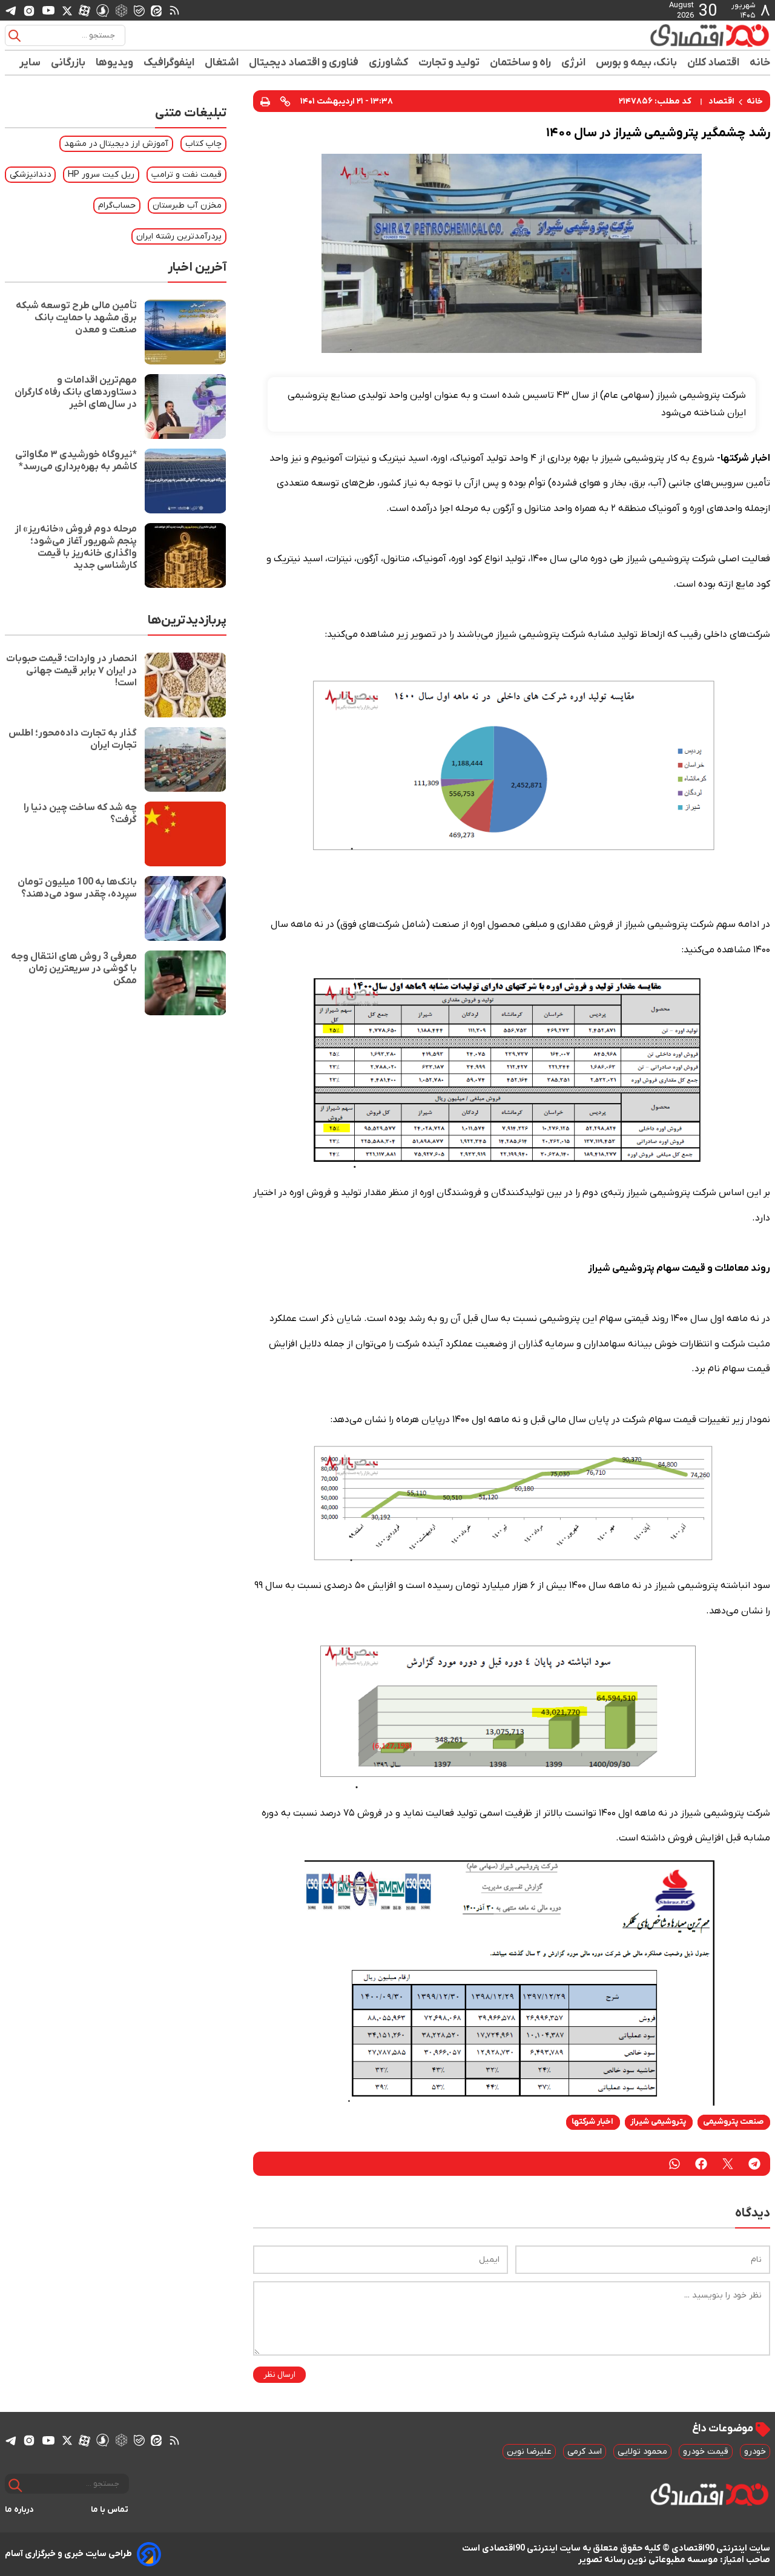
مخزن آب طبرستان (187, 206)
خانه (760, 63)
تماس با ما (110, 2510)
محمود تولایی (642, 2452)
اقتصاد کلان (714, 63)
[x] (67, 10)
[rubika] (121, 10)
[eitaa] (156, 10)
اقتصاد (721, 101)
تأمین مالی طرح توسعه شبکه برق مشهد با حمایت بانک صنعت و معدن (76, 318)
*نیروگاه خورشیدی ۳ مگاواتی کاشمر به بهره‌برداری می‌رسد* (76, 461)
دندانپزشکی (30, 175)
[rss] (174, 10)
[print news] (265, 101)
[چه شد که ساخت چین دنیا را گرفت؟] (185, 834)
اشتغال (222, 63)
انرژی (574, 63)
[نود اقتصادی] (674, 35)
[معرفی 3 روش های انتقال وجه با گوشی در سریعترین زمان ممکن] (185, 983)
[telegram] (11, 11)
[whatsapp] (674, 2164)
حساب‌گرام (117, 206)
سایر (30, 63)
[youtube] (48, 10)
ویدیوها (115, 63)
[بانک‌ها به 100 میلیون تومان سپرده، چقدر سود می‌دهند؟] (185, 908)
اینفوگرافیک (169, 63)
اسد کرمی (585, 2452)
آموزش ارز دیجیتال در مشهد (116, 144)
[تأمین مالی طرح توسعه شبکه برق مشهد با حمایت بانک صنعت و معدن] (185, 332)
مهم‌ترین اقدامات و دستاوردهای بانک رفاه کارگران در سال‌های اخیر (76, 392)
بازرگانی (68, 63)
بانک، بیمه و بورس (637, 63)
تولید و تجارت (449, 63)
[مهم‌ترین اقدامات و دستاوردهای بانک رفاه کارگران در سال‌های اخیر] (185, 407)
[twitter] (728, 2164)
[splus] (103, 10)
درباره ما (19, 2510)
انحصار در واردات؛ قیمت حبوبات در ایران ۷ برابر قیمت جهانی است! (71, 671)
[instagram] (29, 10)
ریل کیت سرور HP (101, 175)
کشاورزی (389, 63)
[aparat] (84, 10)
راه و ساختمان (521, 63)
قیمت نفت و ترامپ (186, 175)
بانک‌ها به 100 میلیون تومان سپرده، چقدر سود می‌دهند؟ (77, 888)
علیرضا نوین (529, 2452)
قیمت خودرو (706, 2452)
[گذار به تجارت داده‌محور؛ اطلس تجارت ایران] (185, 759)
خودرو (755, 2452)
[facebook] (701, 2164)
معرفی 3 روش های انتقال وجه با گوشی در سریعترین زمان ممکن (74, 969)
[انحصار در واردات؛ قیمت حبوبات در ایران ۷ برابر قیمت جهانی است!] (185, 685)
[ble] (139, 10)
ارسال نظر (279, 2375)
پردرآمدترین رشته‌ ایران (179, 236)
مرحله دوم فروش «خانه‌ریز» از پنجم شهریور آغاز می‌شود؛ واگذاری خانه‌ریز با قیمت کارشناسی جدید (76, 547)
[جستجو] (15, 36)
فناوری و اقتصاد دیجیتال (304, 63)
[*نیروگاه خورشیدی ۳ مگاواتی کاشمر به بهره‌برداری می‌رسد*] (185, 481)
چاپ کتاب (203, 144)
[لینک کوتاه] (285, 101)
